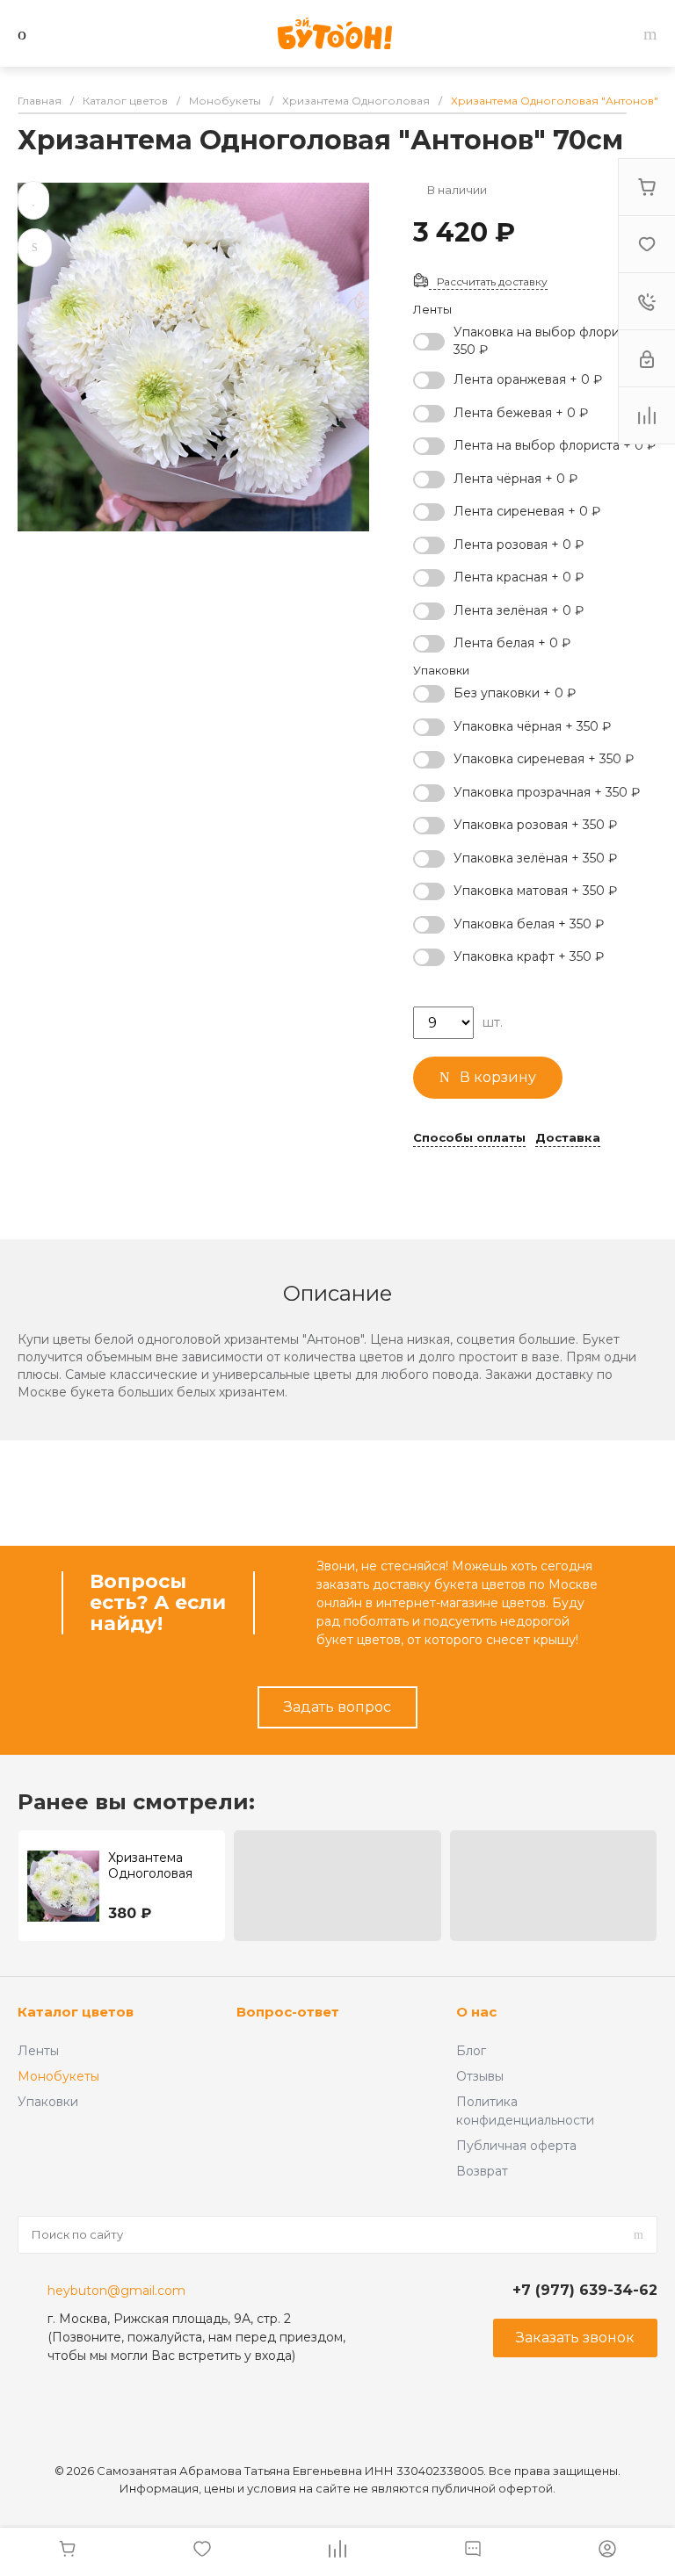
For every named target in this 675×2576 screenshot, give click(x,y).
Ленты (38, 2051)
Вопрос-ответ (288, 2012)
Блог (471, 2051)
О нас (476, 2012)
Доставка (568, 1138)
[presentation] (665, 1886)
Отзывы (480, 2076)
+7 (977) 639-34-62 (585, 2290)
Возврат (482, 2171)
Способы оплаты (469, 1138)
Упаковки (48, 2102)
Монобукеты (58, 2076)
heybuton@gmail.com (116, 2291)
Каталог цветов (76, 2012)
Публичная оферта (516, 2146)
